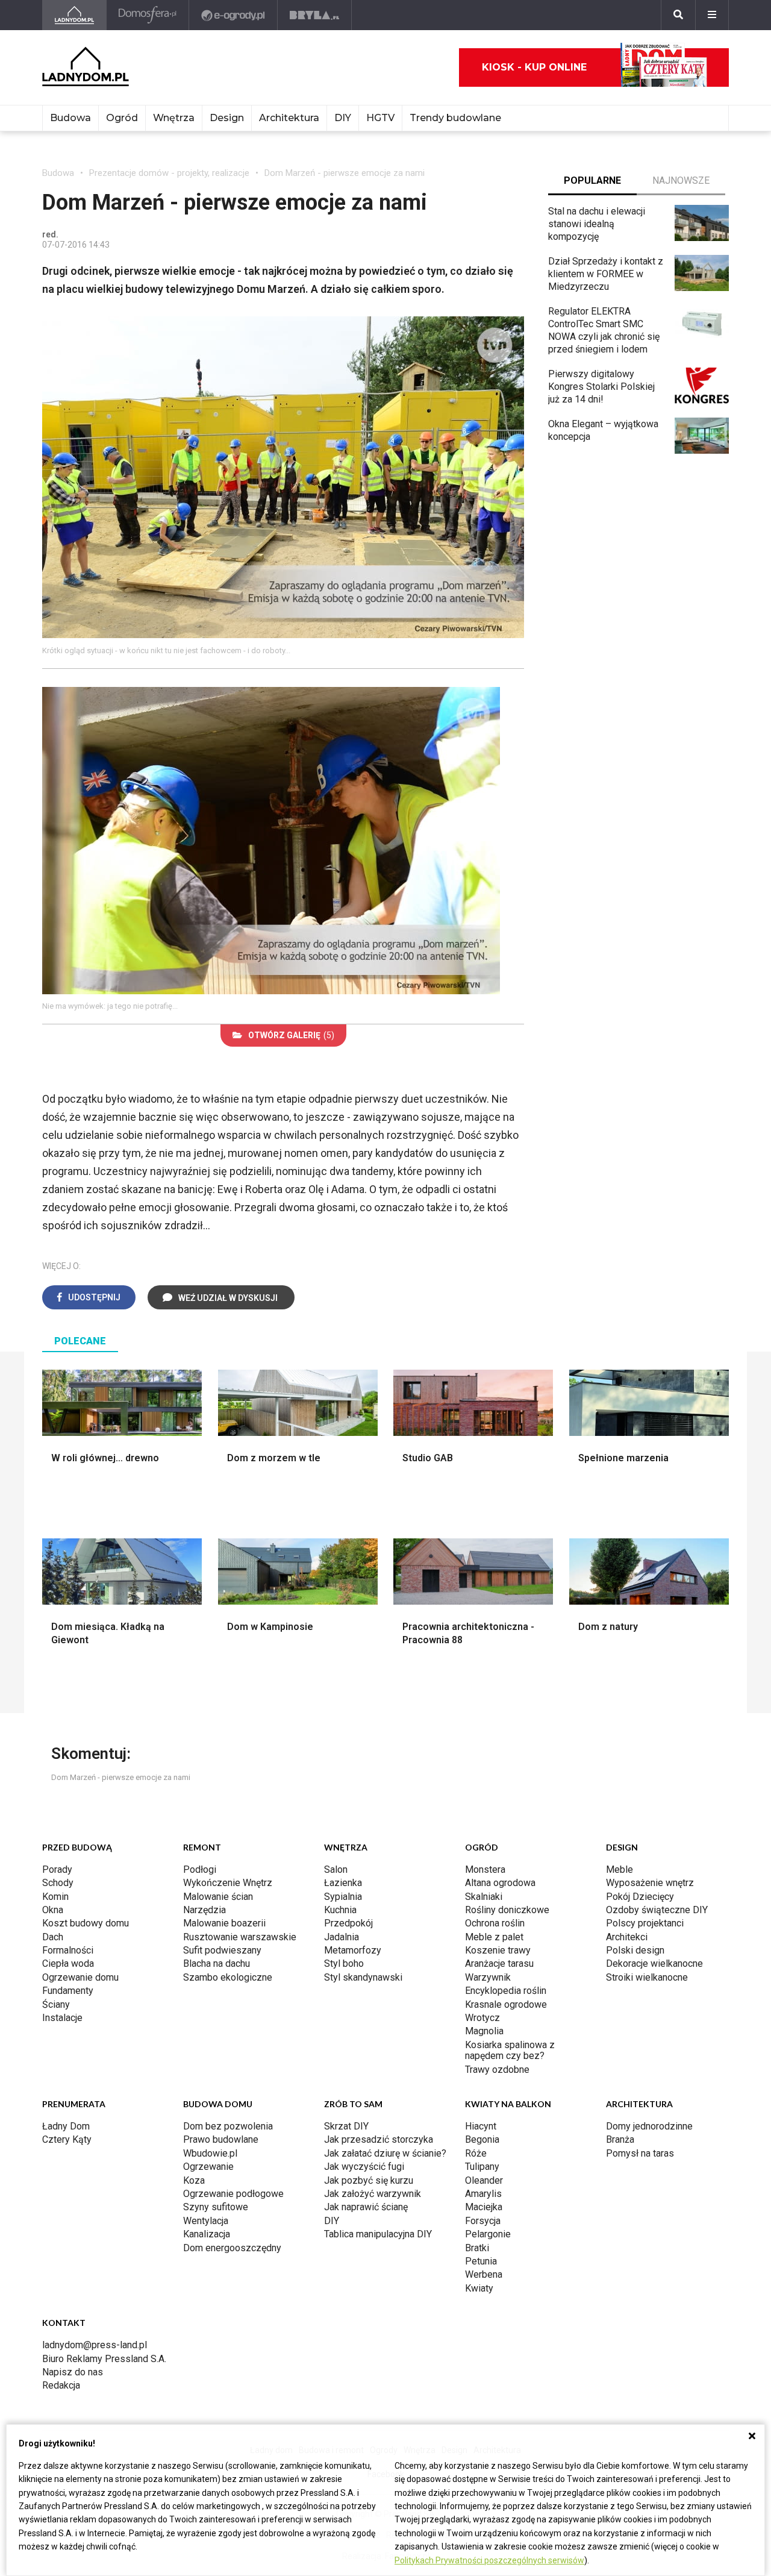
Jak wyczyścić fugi (364, 2167)
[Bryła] (315, 15)
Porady (57, 1869)
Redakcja (61, 2385)
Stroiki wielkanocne (647, 1977)
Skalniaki (484, 1897)
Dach (53, 1937)
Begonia (482, 2139)
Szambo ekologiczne (228, 1977)
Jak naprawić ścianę (366, 2207)
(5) (291, 1035)
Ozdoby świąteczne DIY (657, 1910)
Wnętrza (174, 118)
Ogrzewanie (208, 2167)
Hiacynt (481, 2126)
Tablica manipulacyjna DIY (378, 2234)
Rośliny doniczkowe (507, 1910)
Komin (55, 1897)
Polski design (635, 1950)
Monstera (485, 1869)
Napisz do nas (73, 2372)
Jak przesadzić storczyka (379, 2139)
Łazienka (343, 1883)
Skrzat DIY (346, 2126)
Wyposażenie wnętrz (650, 1883)
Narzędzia (204, 1910)
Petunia (481, 2261)
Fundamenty (68, 1991)
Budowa (70, 118)
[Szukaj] (678, 15)
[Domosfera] (148, 15)
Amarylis (483, 2194)
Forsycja (483, 2221)
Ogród (122, 118)
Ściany (56, 2004)
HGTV (380, 118)
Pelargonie (488, 2234)
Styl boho (344, 1963)
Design (227, 118)
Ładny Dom (66, 2126)
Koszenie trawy (498, 1950)
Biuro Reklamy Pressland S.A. (104, 2359)
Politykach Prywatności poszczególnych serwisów (489, 2560)
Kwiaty (479, 2288)
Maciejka (484, 2207)
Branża (620, 2139)
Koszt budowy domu (86, 1923)
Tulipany (482, 2167)
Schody (58, 1883)
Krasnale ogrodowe (506, 2004)
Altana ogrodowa (500, 1883)
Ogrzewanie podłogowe (233, 2194)
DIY (343, 118)
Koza (194, 2180)
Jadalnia (342, 1937)
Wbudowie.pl (210, 2153)
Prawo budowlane (221, 2139)
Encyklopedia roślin (506, 1991)
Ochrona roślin (495, 1923)
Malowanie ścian (218, 1897)
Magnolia (484, 2031)
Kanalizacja (207, 2234)
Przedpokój (348, 1923)
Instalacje (62, 2018)
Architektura (289, 118)
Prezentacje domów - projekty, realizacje (169, 173)
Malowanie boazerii (224, 1923)
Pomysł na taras (640, 2153)
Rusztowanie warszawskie (240, 1937)
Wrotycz (482, 2018)
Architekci (627, 1937)
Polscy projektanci (645, 1923)
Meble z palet (494, 1937)
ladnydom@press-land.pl (95, 2345)
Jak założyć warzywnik (373, 2194)
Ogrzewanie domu (80, 1977)
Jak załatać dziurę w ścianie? (385, 2153)
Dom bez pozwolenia (228, 2126)
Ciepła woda (68, 1963)
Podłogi (200, 1869)
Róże (476, 2153)
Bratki (477, 2248)
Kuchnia (340, 1910)
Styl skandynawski (363, 1977)
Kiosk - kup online (534, 67)
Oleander (484, 2180)
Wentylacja (206, 2221)
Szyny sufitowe (216, 2207)
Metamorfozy (353, 1950)
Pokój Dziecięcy (640, 1897)
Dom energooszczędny (232, 2248)
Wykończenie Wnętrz (228, 1883)
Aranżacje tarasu (499, 1963)
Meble (620, 1869)
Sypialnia (343, 1897)
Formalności (68, 1950)
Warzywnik (488, 1977)
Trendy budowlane (455, 118)
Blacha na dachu (217, 1963)
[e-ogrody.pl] (233, 15)
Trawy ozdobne (497, 2070)
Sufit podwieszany (222, 1950)
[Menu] (712, 15)
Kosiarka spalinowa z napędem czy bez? (510, 2050)
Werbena (484, 2274)
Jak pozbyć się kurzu (369, 2180)
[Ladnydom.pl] (74, 15)
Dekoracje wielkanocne (654, 1963)
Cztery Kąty (67, 2139)
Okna (53, 1910)
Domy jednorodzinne (649, 2126)
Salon (336, 1869)
